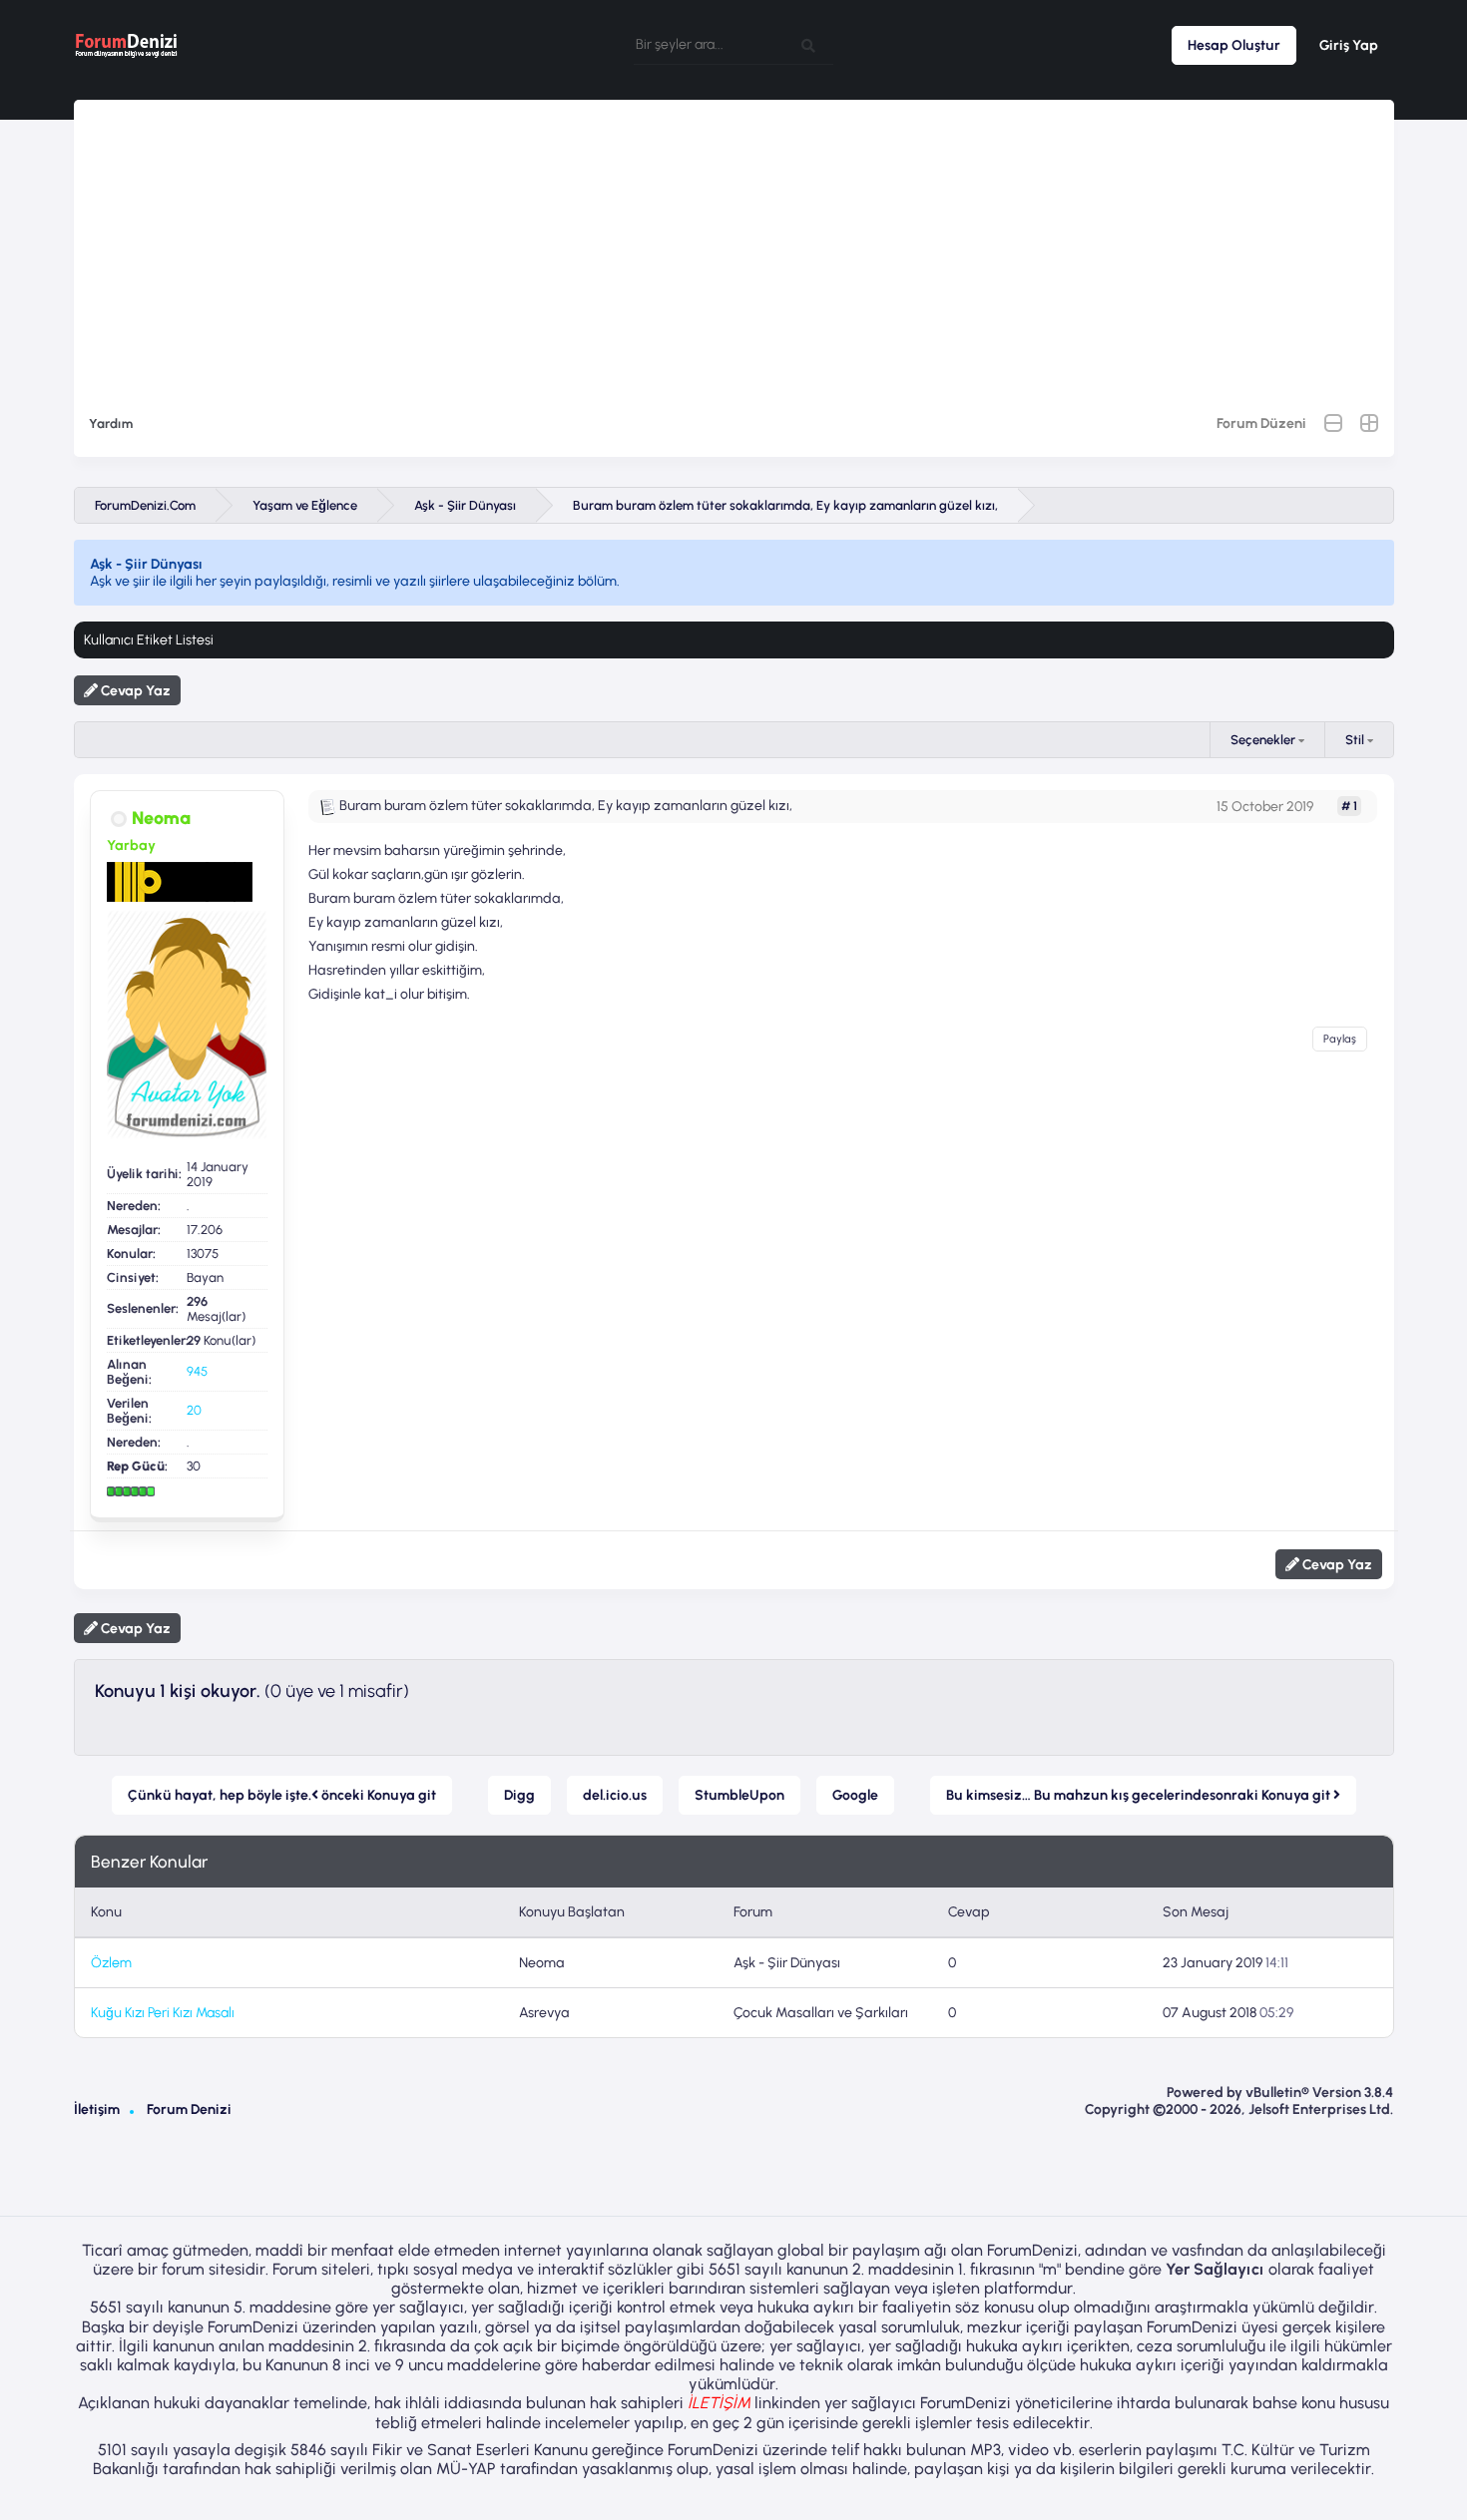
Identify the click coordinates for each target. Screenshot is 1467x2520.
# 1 (1349, 806)
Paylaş (1340, 1039)
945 (197, 1371)
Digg (519, 1795)
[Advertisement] (733, 239)
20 (194, 1410)
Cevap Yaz (134, 691)
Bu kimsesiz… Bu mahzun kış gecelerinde (1140, 1795)
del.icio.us (615, 1795)
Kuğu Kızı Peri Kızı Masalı (163, 2013)
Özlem (111, 1963)
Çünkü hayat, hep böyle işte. (282, 1795)
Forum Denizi (189, 2109)
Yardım (111, 423)
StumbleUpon (739, 1795)
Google (855, 1795)
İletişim (97, 2109)
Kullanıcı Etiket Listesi (149, 640)
